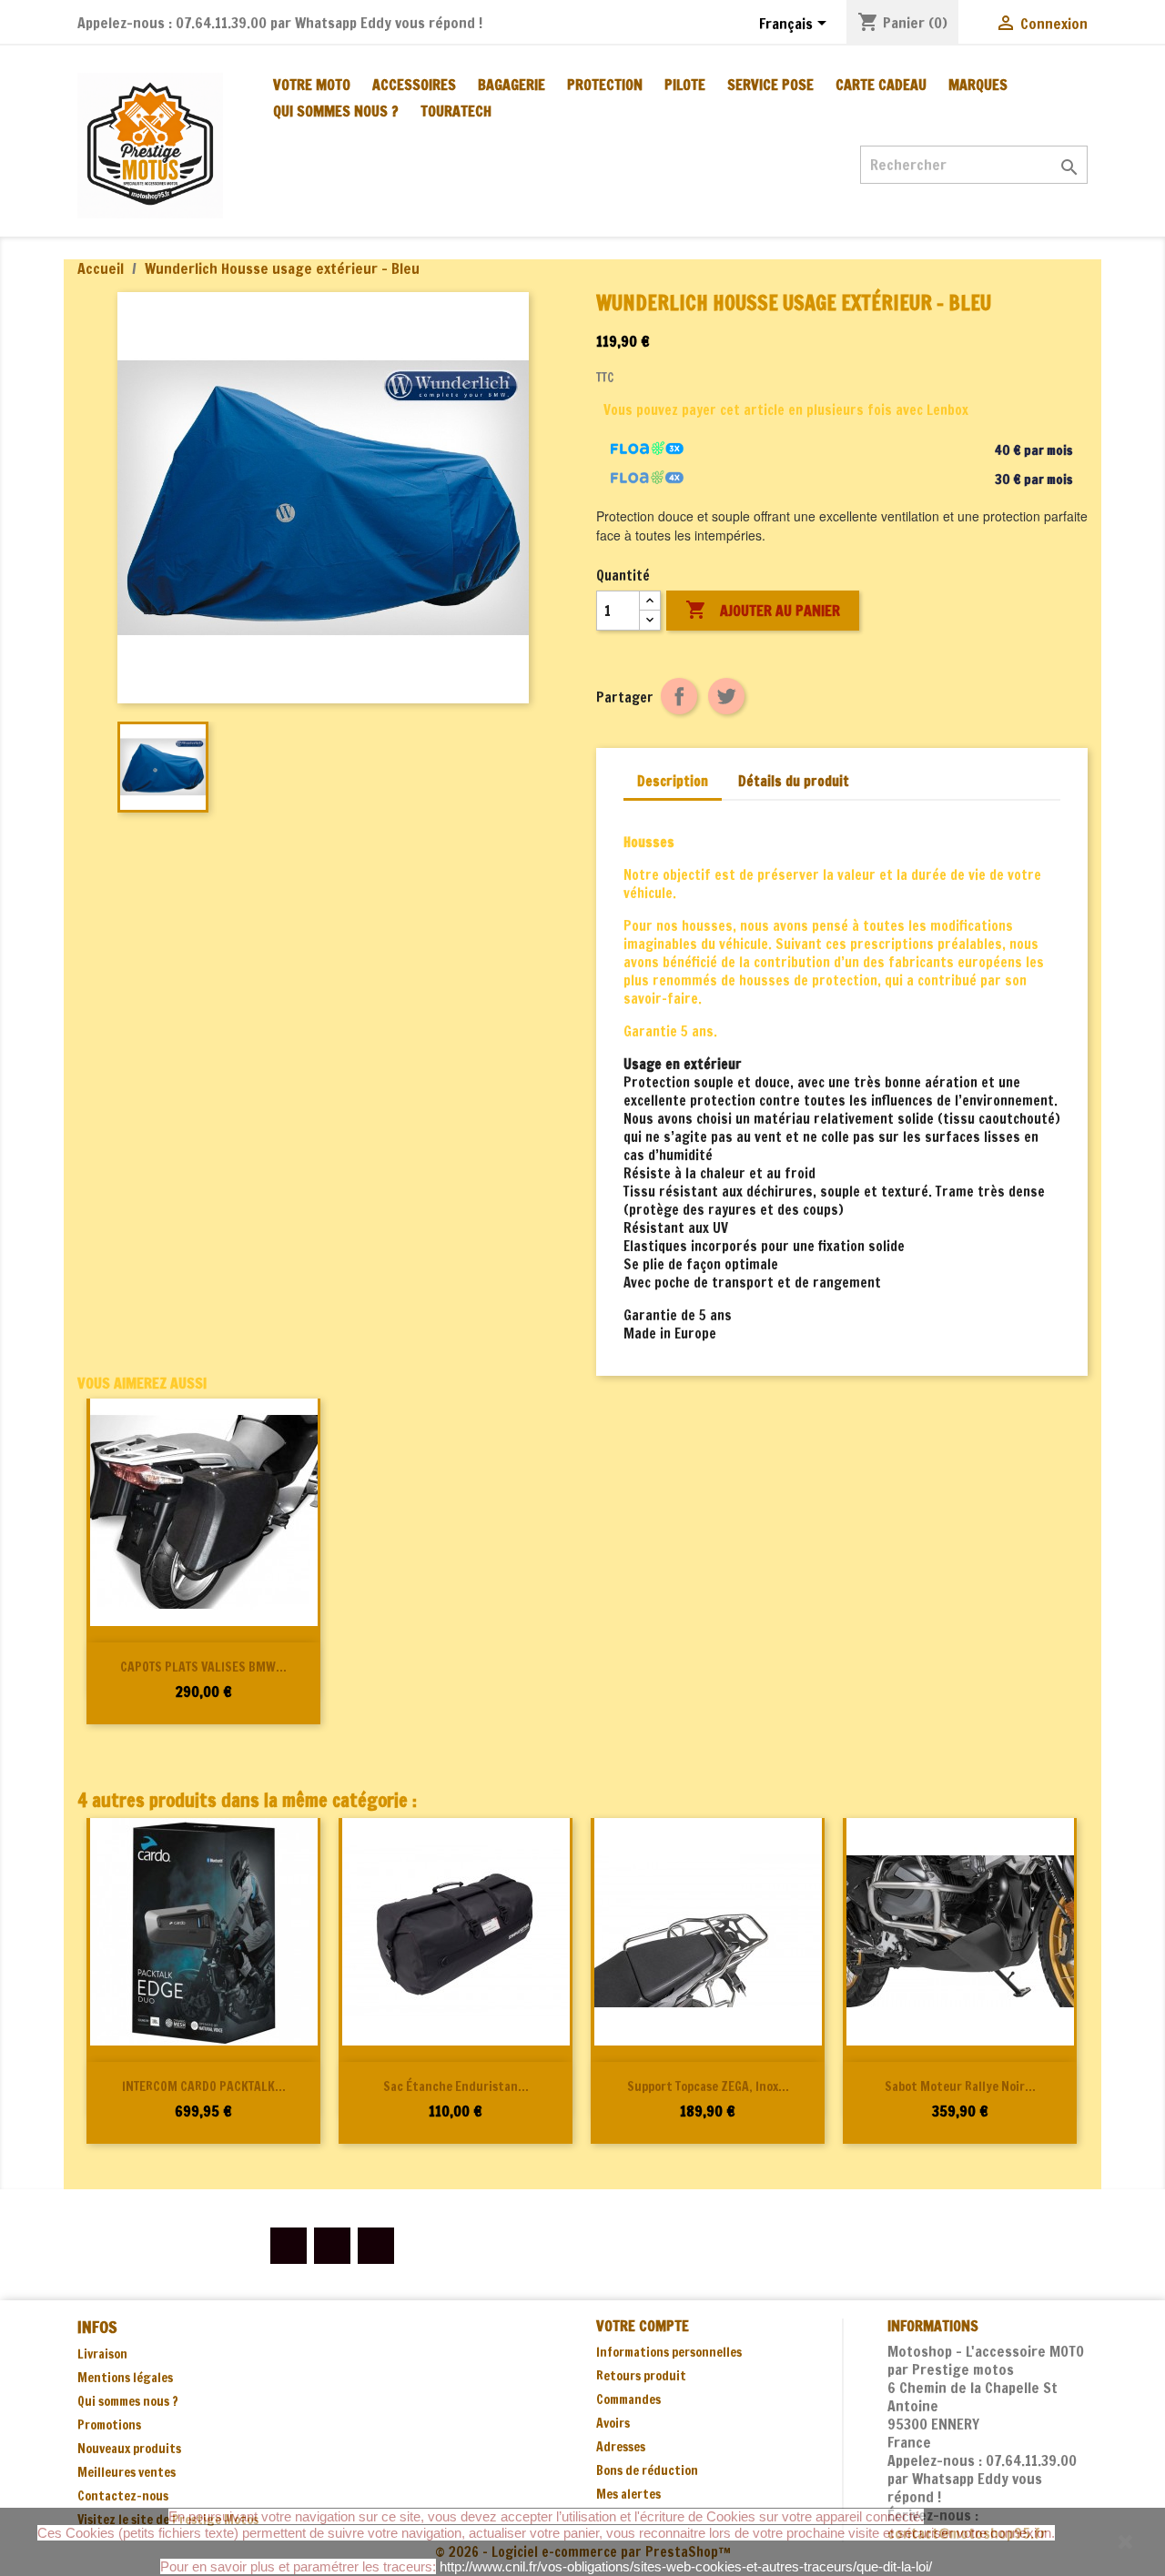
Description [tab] (673, 781)
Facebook (289, 2246)
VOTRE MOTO (312, 85)
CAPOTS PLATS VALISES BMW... (203, 1667)
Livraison (102, 2354)
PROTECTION (605, 85)
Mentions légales (125, 2378)
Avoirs (613, 2423)
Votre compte (643, 2326)
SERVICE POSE (770, 85)
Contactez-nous (123, 2496)
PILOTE (685, 85)
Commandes (628, 2399)
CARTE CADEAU (881, 85)
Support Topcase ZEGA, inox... (708, 2086)
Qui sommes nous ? (336, 111)
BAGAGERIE (512, 85)
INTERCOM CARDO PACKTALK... (204, 2086)
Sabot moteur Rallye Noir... (960, 2086)
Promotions (109, 2425)
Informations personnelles (669, 2352)
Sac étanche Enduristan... (456, 2086)
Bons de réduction (647, 2470)
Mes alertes (628, 2494)
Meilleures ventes (127, 2472)
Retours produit (641, 2376)
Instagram (376, 2246)
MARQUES (978, 85)
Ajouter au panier (763, 610)
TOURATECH (456, 111)
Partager (679, 696)
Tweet (726, 696)
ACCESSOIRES (414, 85)
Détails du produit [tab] (794, 781)
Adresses (621, 2447)
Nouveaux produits (129, 2449)
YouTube (332, 2246)
